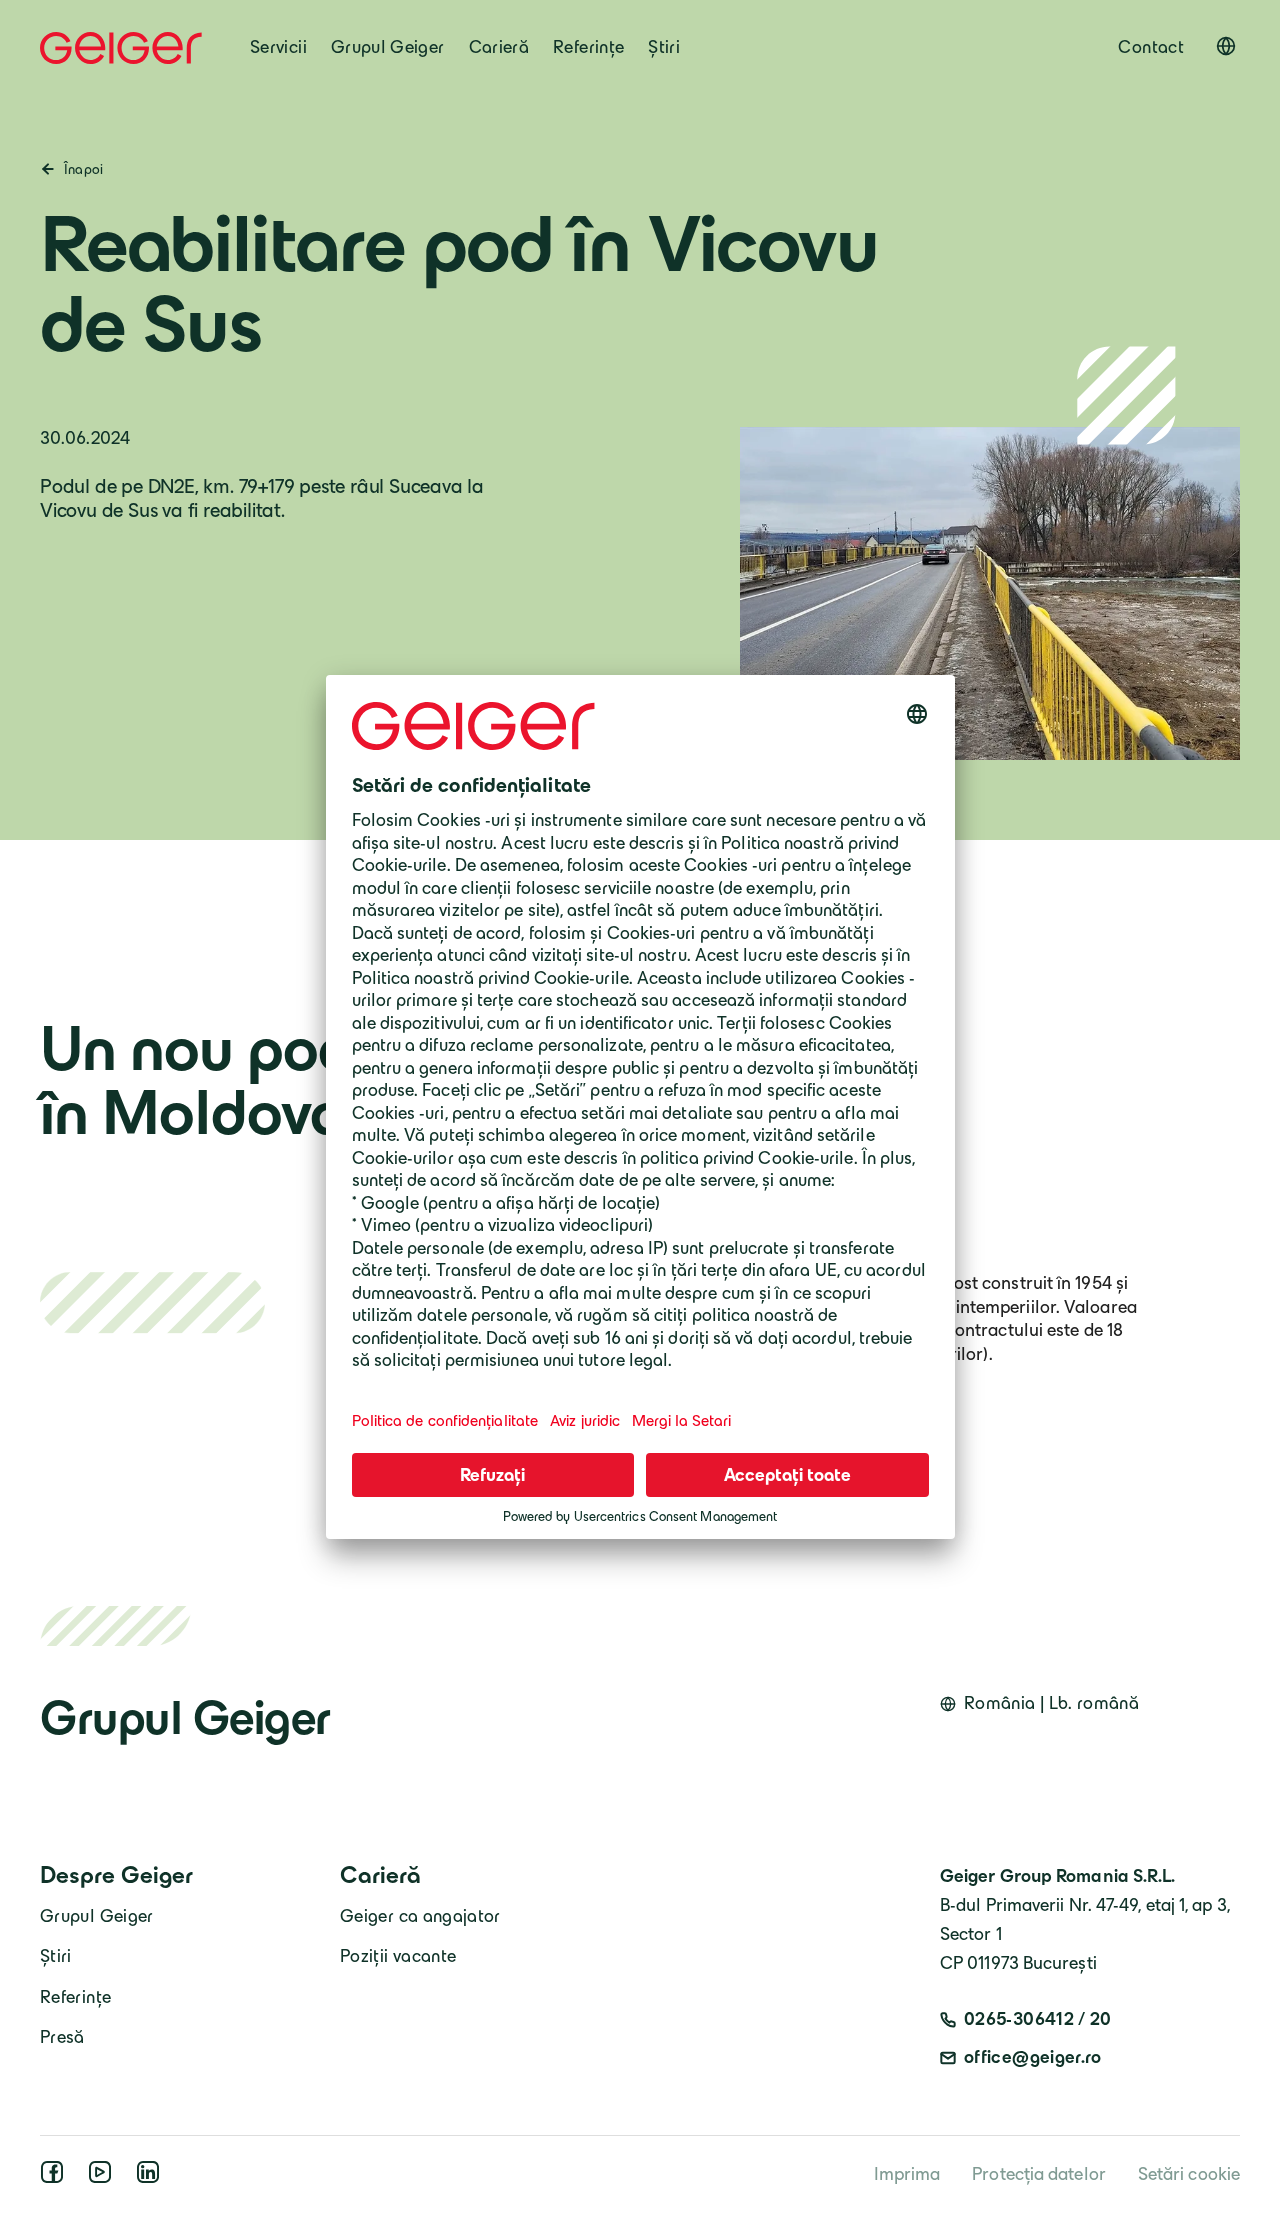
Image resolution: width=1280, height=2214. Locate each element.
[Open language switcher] (1226, 46)
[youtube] (104, 2178)
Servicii (278, 47)
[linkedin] (152, 2178)
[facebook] (56, 2178)
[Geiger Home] (121, 48)
